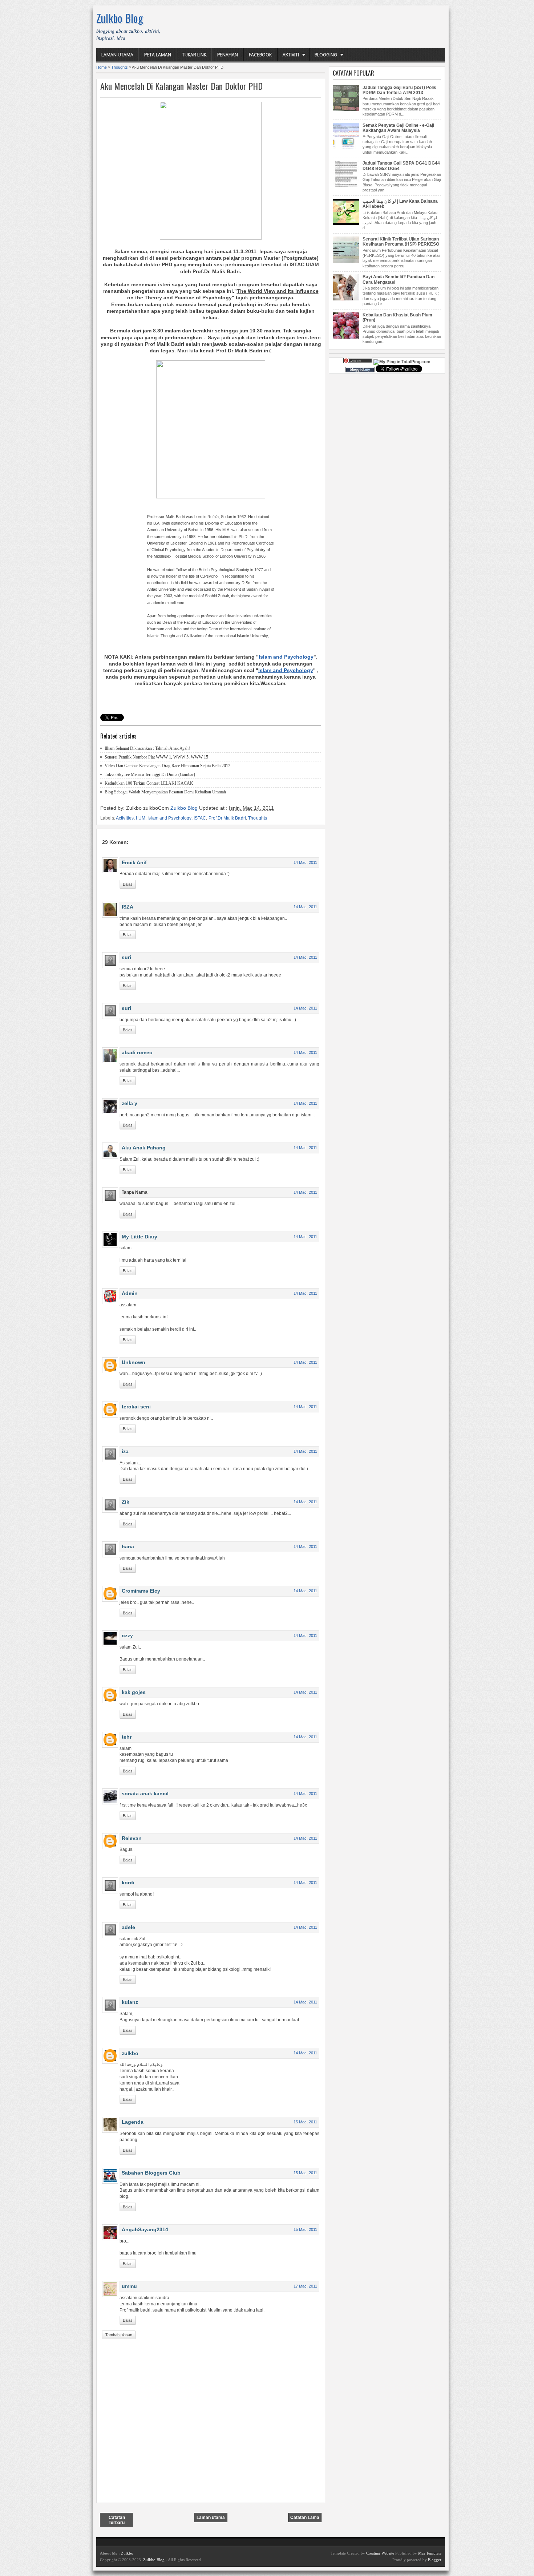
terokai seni (136, 1407)
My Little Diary (139, 1237)
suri (126, 957)
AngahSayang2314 (145, 2229)
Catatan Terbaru (117, 2520)
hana (128, 1546)
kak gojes (134, 1692)
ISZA (128, 907)
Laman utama (211, 2518)
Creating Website (380, 2553)
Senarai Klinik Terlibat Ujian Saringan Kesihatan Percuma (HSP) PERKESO (401, 242)
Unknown (133, 1362)
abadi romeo (137, 1052)
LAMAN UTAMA (117, 55)
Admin (130, 1293)
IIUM (140, 818)
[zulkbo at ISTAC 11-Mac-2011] (211, 238)
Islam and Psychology (286, 657)
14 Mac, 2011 (305, 862)
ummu (129, 2286)
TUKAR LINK (194, 55)
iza (125, 1451)
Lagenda (133, 2122)
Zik (126, 1502)
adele (128, 1927)
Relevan (132, 1838)
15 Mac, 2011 (305, 2122)
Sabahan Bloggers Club (151, 2173)
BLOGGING (326, 55)
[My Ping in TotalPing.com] (402, 362)
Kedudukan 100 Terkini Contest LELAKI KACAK (149, 783)
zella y (130, 1103)
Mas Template (430, 2553)
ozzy (127, 1635)
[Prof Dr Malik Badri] (211, 497)
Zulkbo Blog (120, 18)
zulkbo (130, 2053)
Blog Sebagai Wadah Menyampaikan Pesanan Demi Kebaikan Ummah (165, 792)
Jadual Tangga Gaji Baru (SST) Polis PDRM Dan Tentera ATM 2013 (399, 90)
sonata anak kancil (145, 1794)
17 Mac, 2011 (305, 2286)
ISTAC (200, 818)
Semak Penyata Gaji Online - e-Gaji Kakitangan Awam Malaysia (398, 128)
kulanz (130, 2002)
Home (102, 67)
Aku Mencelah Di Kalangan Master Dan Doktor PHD (181, 86)
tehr (127, 1737)
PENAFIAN (228, 55)
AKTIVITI (291, 55)
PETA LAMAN (158, 55)
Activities (125, 818)
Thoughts (120, 67)
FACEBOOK (260, 55)
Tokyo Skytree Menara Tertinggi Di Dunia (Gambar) (150, 775)
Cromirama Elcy (141, 1591)
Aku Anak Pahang (144, 1148)
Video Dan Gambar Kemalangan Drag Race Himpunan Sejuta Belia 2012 (167, 766)
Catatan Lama (305, 2518)
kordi (128, 1883)
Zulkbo (127, 2553)
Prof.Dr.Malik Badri (227, 818)
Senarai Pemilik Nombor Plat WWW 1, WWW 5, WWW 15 (156, 757)
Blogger (435, 2560)
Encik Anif (134, 862)
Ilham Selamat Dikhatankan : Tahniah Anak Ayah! (147, 748)
